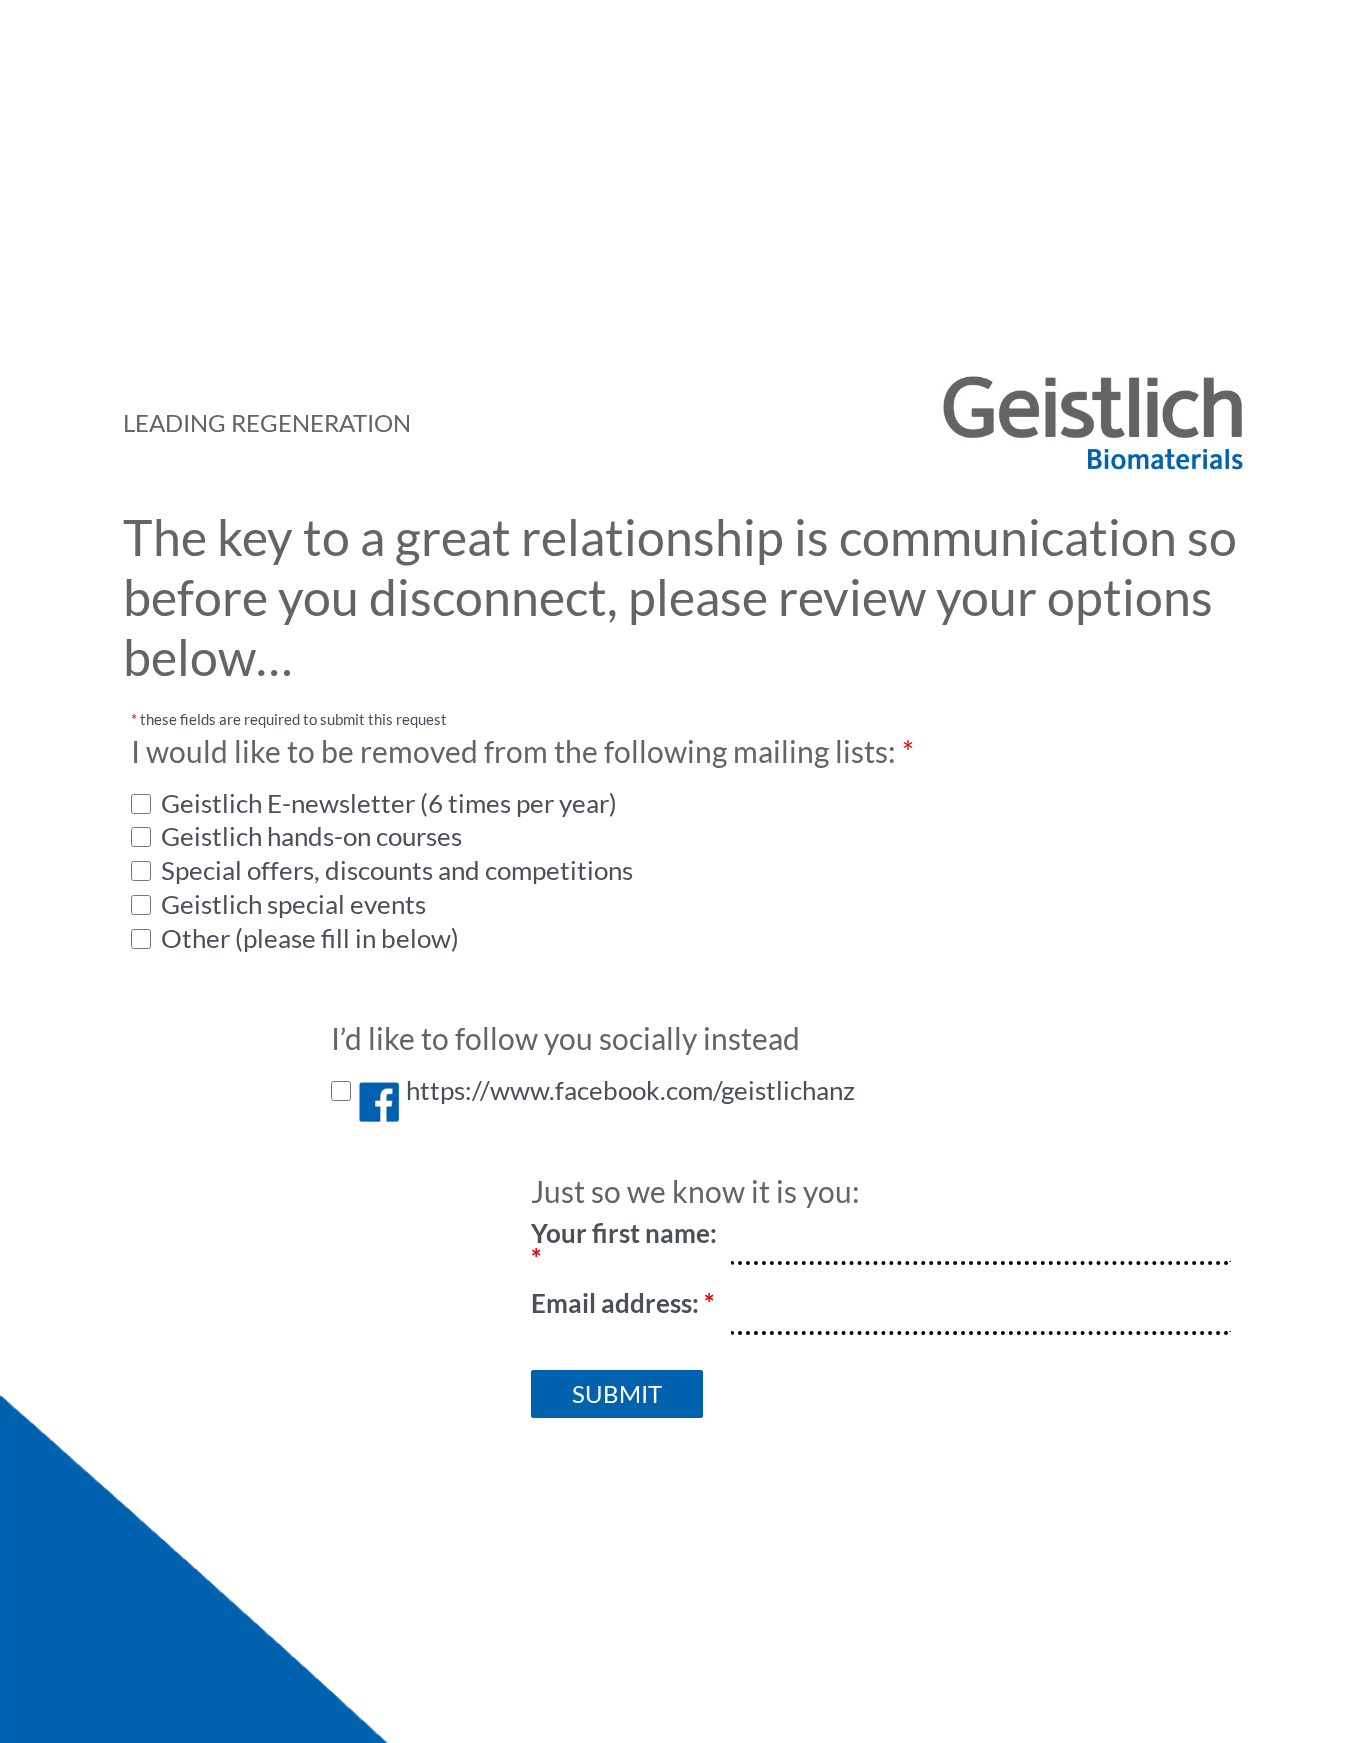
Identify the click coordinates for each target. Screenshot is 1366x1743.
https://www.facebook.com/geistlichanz (628, 1090)
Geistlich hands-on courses (309, 836)
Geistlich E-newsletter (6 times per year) (386, 803)
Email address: (622, 1303)
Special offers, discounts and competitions (394, 870)
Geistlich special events (291, 904)
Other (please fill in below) (307, 938)
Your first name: (624, 1246)
